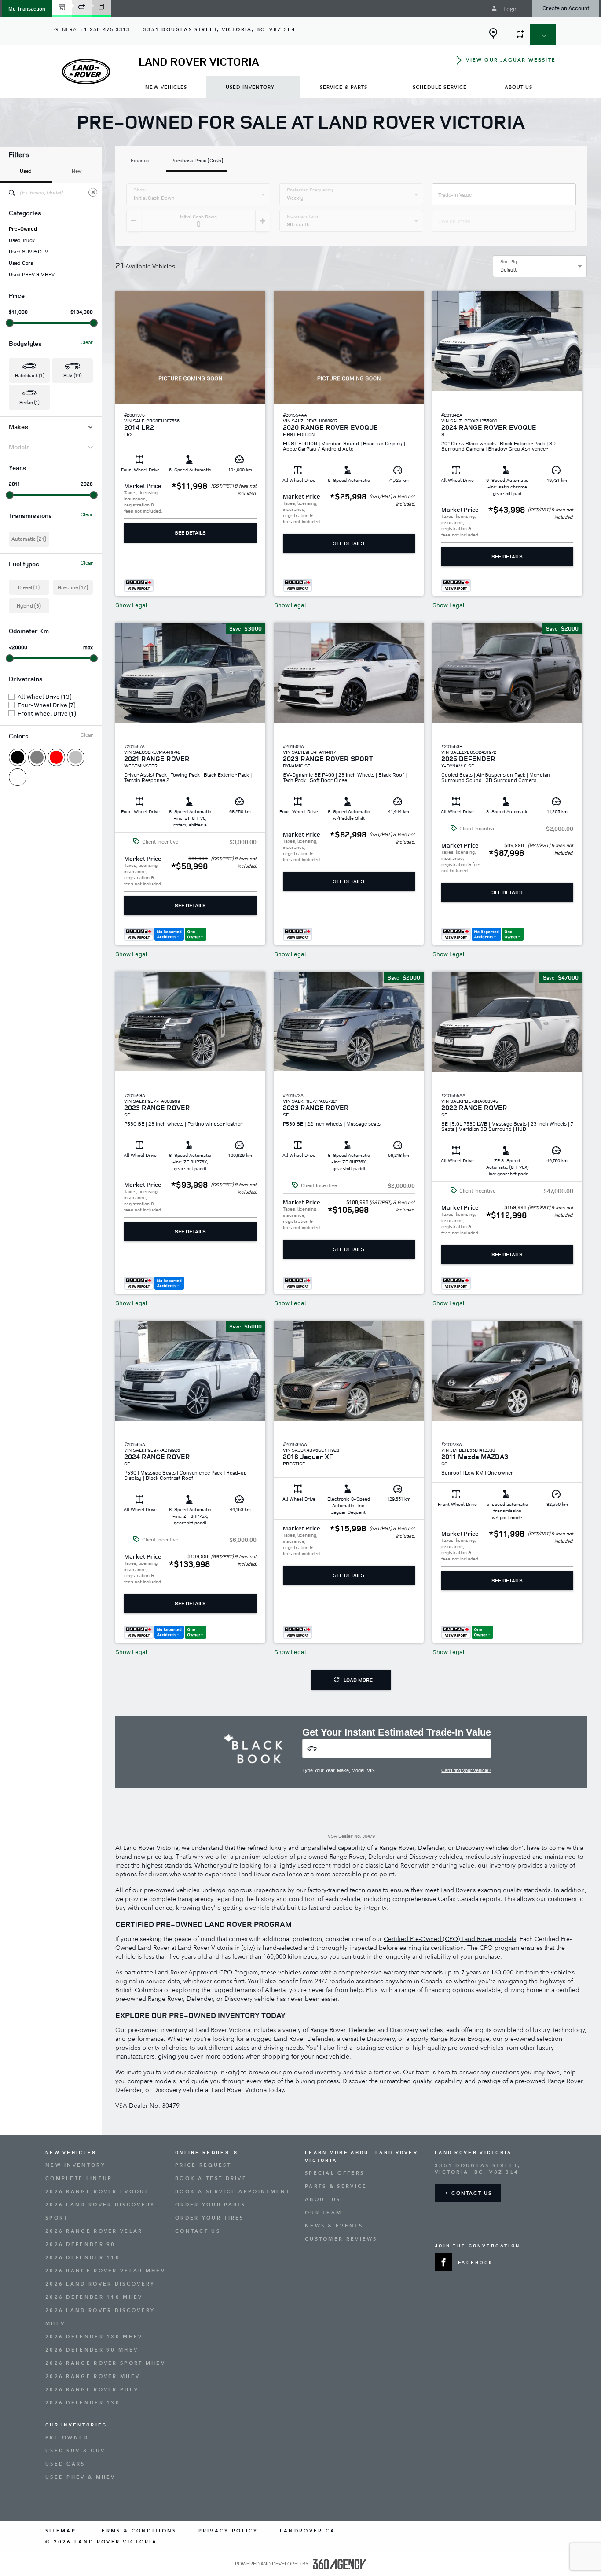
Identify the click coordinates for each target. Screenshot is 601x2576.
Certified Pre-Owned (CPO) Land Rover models (450, 1939)
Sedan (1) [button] (29, 402)
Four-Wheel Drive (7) (46, 705)
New (77, 171)
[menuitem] (166, 87)
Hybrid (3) (29, 606)
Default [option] (508, 270)
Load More (358, 1680)
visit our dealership (190, 2072)
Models (19, 447)
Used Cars (21, 263)
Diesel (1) (29, 587)
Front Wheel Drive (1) (47, 713)
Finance (140, 161)
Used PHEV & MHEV (32, 275)
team (423, 2072)
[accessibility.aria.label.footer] (340, 2564)
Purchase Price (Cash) (197, 161)
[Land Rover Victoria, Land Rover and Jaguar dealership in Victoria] (86, 72)
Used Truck (22, 240)
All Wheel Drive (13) (44, 697)
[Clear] (93, 192)
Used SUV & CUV (28, 252)
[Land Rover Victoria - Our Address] (493, 33)
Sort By (509, 261)
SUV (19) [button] (72, 375)
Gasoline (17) (73, 587)
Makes (18, 427)
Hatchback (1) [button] (29, 375)
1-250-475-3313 (107, 30)
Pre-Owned (23, 229)
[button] (27, 9)
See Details (190, 533)
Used (26, 171)
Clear (87, 342)
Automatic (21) (29, 539)
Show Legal (131, 605)
